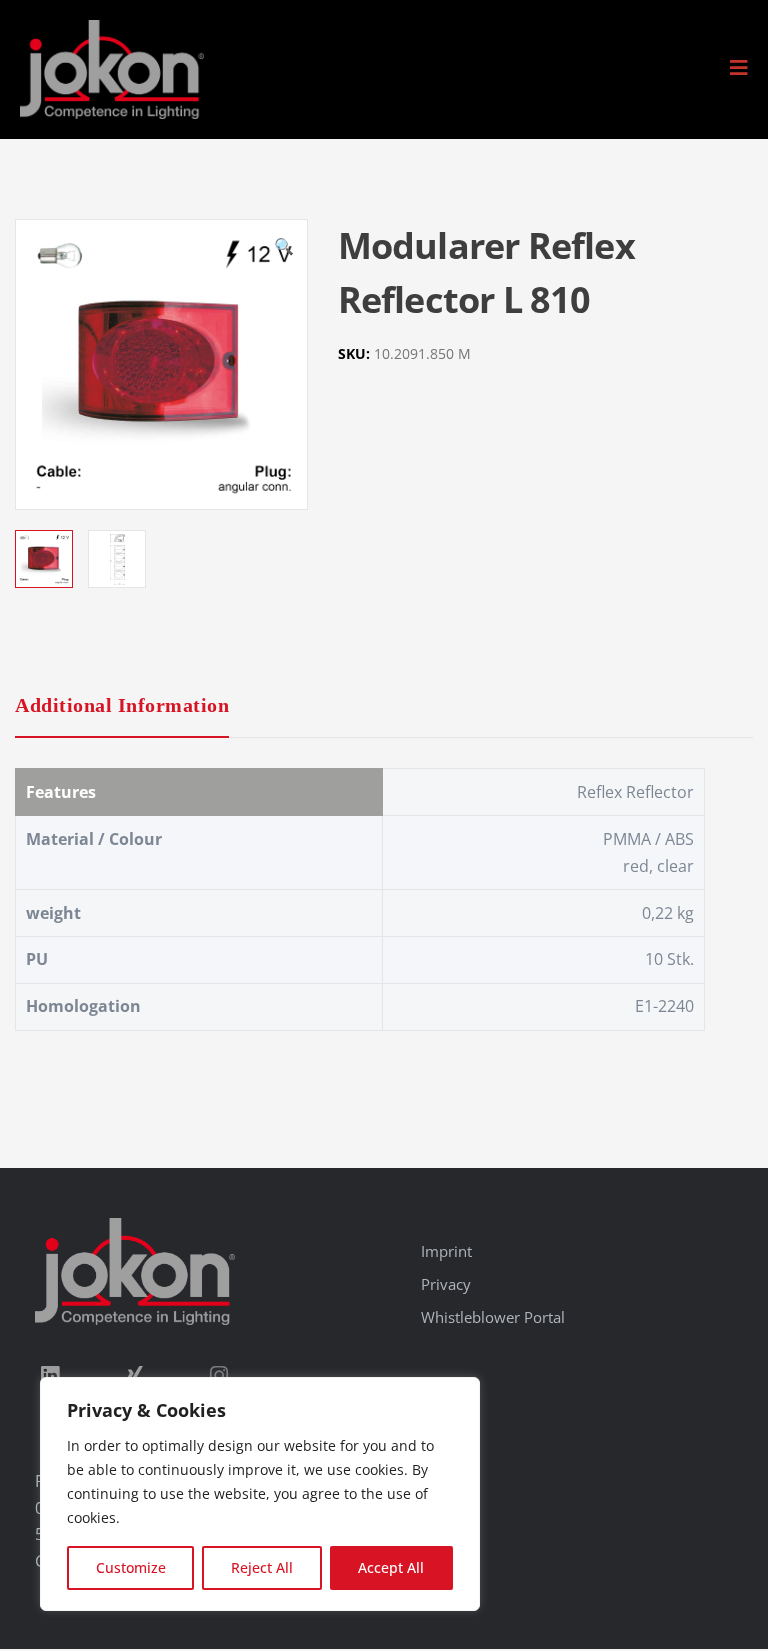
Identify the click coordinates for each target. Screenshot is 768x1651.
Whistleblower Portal (493, 1317)
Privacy (446, 1284)
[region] (260, 1494)
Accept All (391, 1567)
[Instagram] (219, 1375)
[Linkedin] (50, 1375)
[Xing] (134, 1375)
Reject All (262, 1567)
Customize (131, 1567)
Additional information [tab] (122, 705)
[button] (739, 68)
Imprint (446, 1251)
